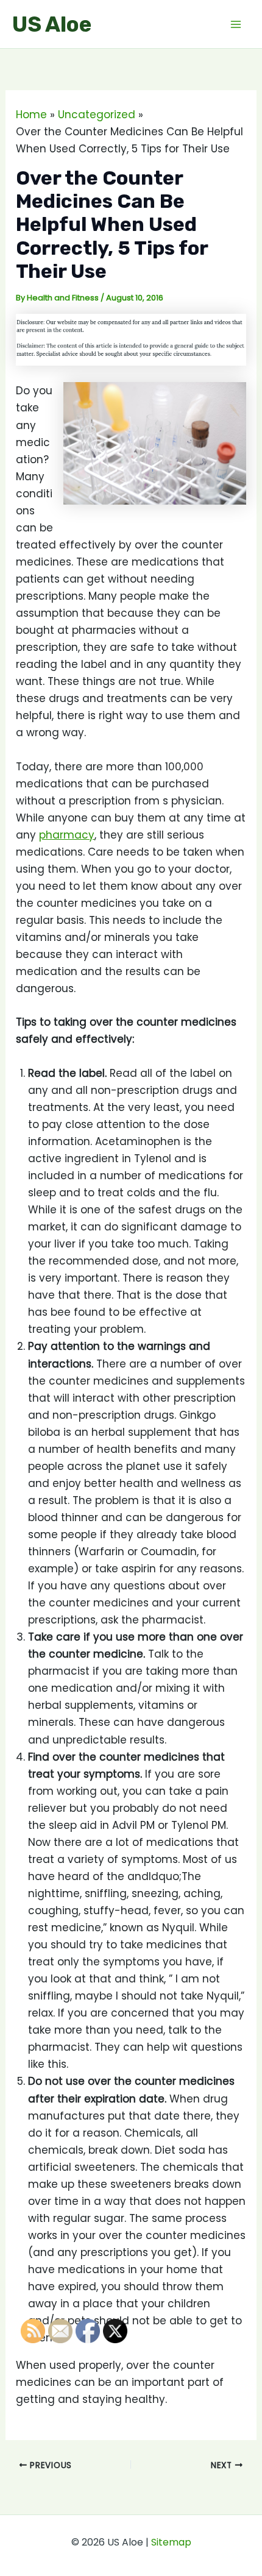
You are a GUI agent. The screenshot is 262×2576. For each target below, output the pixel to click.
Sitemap (171, 2542)
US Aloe (52, 24)
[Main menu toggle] (236, 24)
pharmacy (67, 835)
